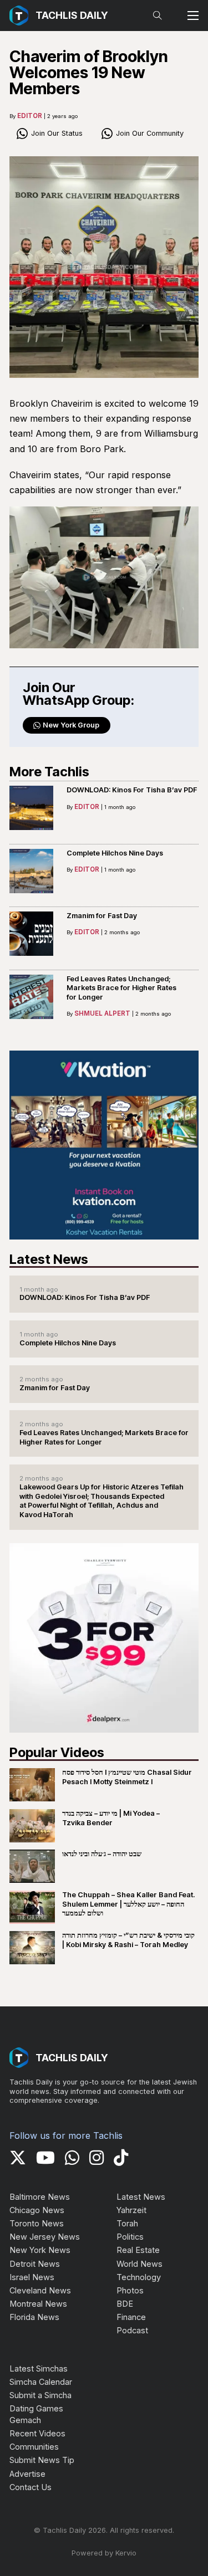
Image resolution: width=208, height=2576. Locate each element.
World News (139, 2264)
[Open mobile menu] (193, 16)
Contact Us (31, 2487)
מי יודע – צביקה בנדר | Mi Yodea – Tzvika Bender (111, 1818)
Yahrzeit (131, 2210)
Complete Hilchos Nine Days (115, 853)
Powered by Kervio (104, 2553)
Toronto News (37, 2223)
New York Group (71, 725)
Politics (130, 2237)
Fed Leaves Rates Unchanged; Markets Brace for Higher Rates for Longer (121, 988)
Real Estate (138, 2250)
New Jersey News (45, 2237)
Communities (34, 2447)
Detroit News (35, 2264)
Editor (30, 116)
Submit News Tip (42, 2460)
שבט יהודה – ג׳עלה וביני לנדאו (102, 1854)
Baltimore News (40, 2197)
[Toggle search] (158, 16)
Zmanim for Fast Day (102, 916)
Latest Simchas (39, 2368)
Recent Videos (37, 2433)
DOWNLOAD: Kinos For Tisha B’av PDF (132, 790)
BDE (125, 2304)
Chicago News (37, 2210)
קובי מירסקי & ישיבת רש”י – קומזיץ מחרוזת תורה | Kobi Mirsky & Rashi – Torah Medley (128, 1940)
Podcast (132, 2330)
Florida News (34, 2317)
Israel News (32, 2277)
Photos (130, 2290)
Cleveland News (40, 2290)
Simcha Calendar (41, 2382)
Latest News (141, 2197)
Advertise (27, 2474)
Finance (131, 2317)
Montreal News (38, 2304)
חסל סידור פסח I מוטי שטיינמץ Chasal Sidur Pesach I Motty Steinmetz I (127, 1777)
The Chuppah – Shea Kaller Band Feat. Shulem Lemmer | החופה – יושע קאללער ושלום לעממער (128, 1904)
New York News (40, 2250)
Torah (127, 2223)
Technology (139, 2277)
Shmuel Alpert (102, 1013)
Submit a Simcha (40, 2395)
